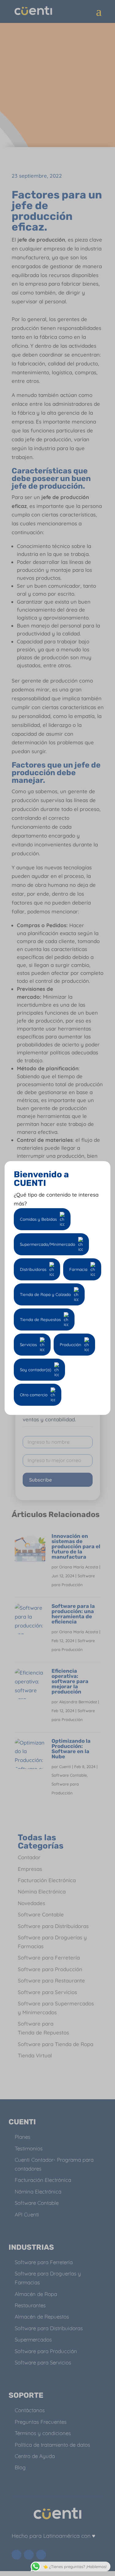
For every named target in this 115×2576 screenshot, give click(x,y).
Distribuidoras (33, 1269)
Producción (71, 1345)
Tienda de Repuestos (40, 1319)
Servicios (28, 1345)
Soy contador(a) (36, 1370)
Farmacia (78, 1269)
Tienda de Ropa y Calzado (45, 1294)
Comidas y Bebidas (38, 1219)
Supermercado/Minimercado (48, 1244)
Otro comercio (34, 1395)
